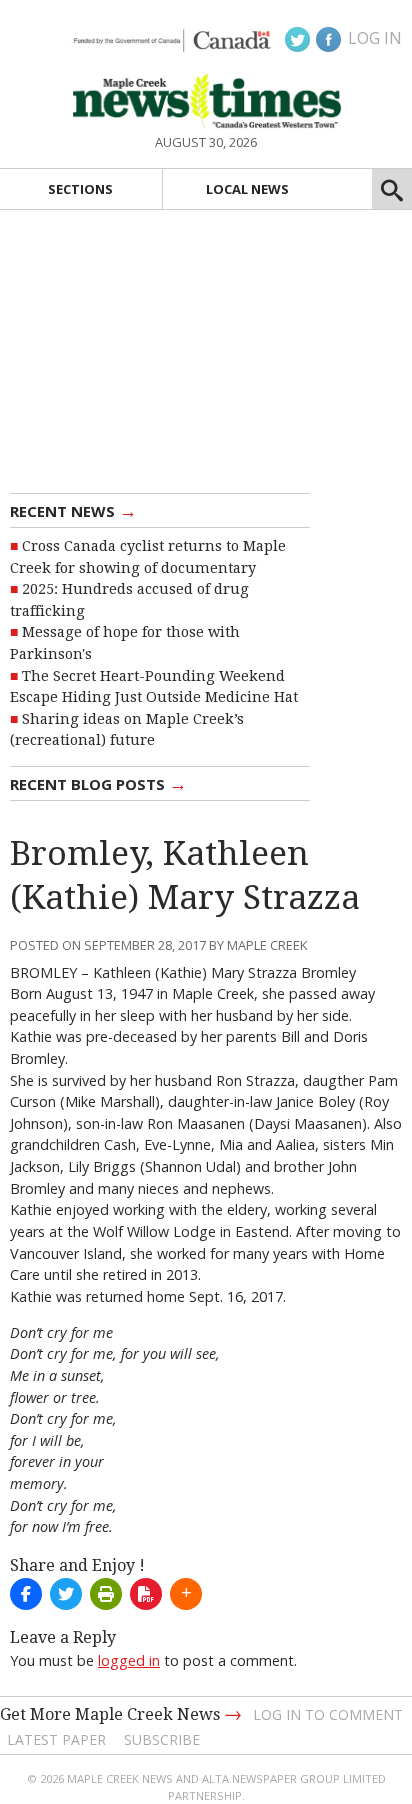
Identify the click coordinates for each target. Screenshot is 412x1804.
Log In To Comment (328, 1714)
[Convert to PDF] (146, 1594)
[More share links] (186, 1594)
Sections (80, 189)
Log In (375, 38)
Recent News (73, 510)
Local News (247, 189)
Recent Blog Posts (98, 783)
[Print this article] (106, 1594)
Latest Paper (56, 1739)
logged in (129, 1660)
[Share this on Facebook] (26, 1594)
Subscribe (162, 1739)
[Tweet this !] (66, 1594)
